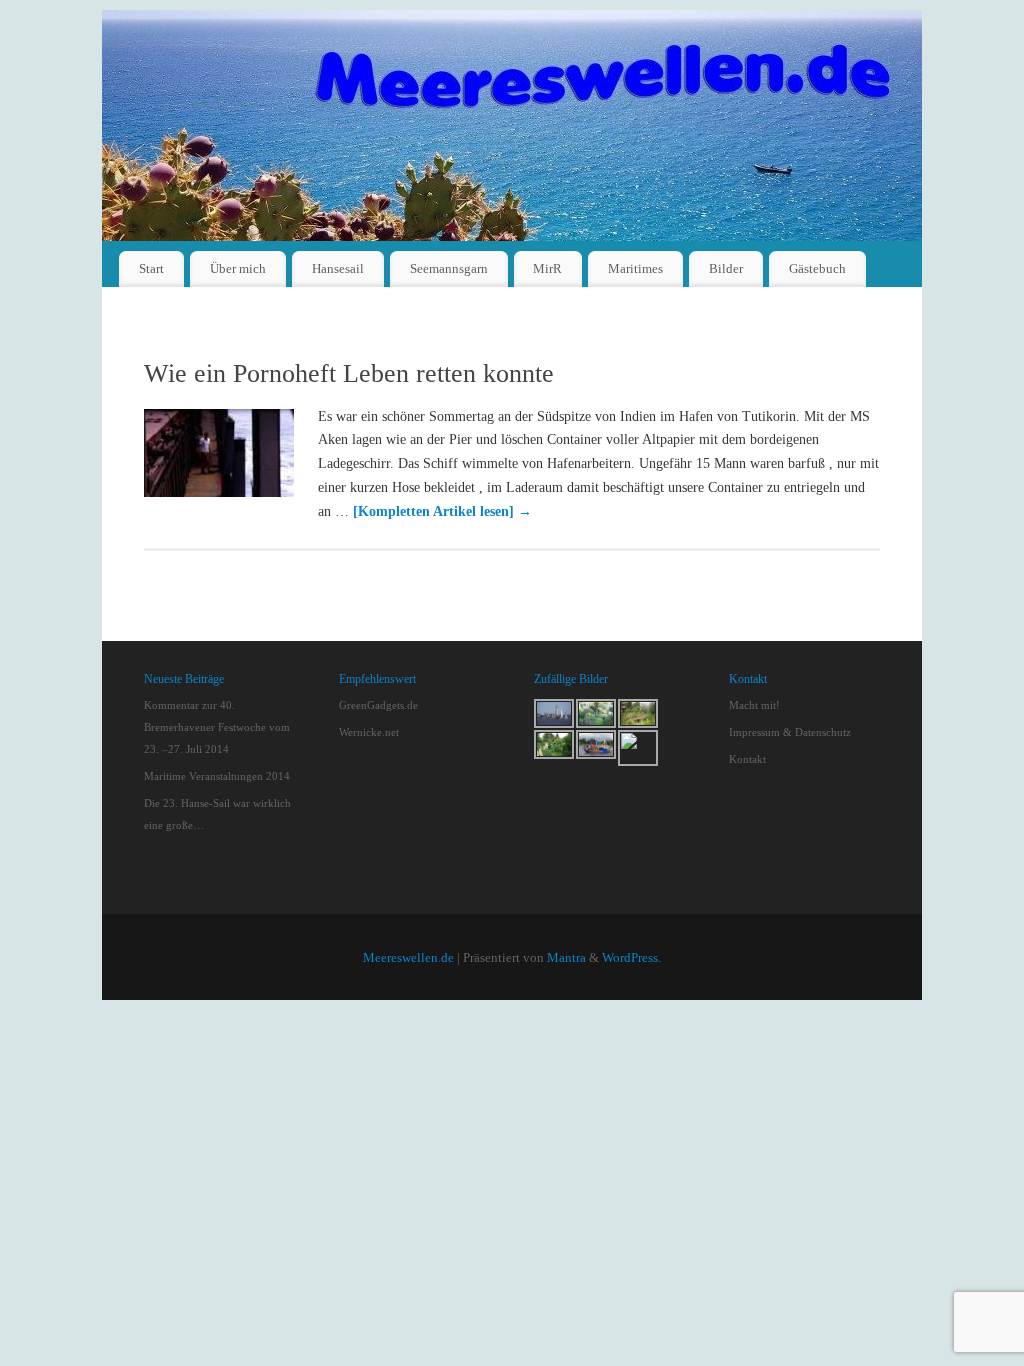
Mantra (566, 958)
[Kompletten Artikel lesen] (442, 511)
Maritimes (635, 268)
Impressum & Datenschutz (790, 732)
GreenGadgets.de (378, 705)
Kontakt (747, 759)
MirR (547, 268)
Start (151, 268)
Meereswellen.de (408, 958)
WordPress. (631, 958)
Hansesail (338, 268)
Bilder (726, 268)
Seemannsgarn (449, 268)
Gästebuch (817, 268)
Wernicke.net (369, 732)
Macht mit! (754, 705)
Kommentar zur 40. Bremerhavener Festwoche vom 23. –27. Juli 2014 (217, 727)
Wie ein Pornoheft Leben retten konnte (349, 373)
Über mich (238, 268)
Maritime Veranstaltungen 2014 (217, 776)
